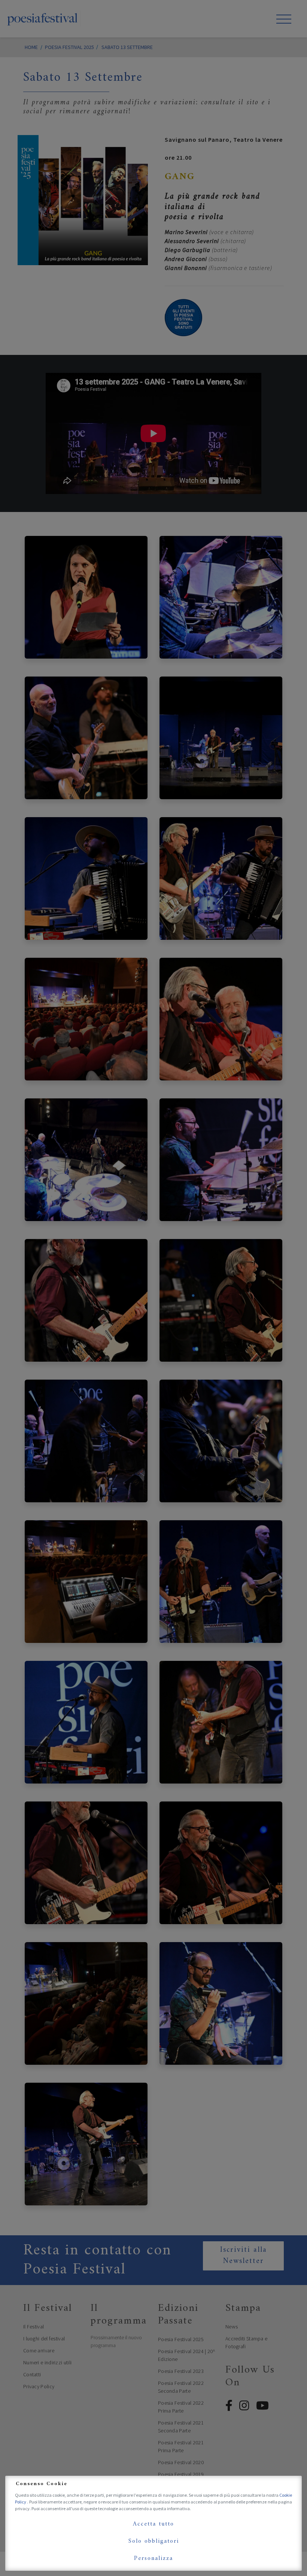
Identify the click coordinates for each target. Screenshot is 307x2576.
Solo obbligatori (154, 2541)
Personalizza (153, 2558)
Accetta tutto (153, 2524)
